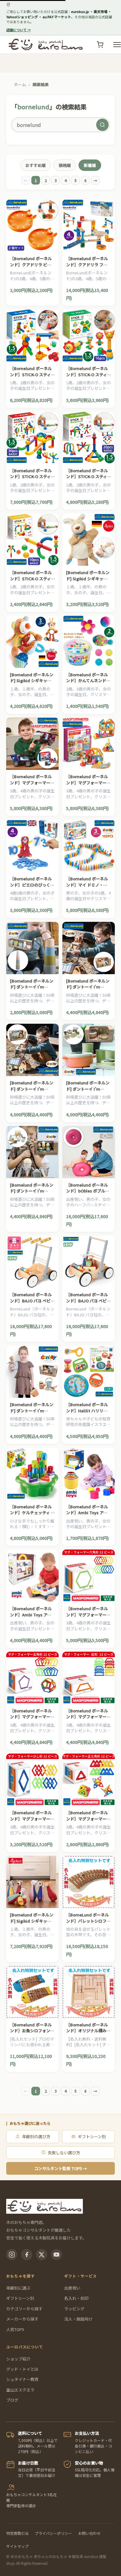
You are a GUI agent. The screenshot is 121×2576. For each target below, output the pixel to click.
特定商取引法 (17, 2533)
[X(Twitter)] (42, 2255)
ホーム (20, 84)
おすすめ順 (36, 165)
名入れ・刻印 (76, 2298)
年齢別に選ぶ (18, 2288)
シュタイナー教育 (22, 2379)
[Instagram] (12, 2255)
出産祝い (72, 2288)
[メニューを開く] (117, 45)
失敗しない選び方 (64, 2153)
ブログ (12, 2400)
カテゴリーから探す (24, 2309)
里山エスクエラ (20, 2390)
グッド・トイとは (22, 2369)
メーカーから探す (22, 2319)
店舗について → (18, 30)
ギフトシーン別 (92, 2136)
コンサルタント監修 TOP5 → (60, 2168)
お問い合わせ (89, 2533)
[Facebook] (27, 2255)
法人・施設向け (78, 2319)
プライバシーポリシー (53, 2533)
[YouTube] (56, 2255)
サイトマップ (17, 2546)
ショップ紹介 (18, 2359)
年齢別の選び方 (36, 2136)
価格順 (65, 165)
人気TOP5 (15, 2329)
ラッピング (74, 2309)
